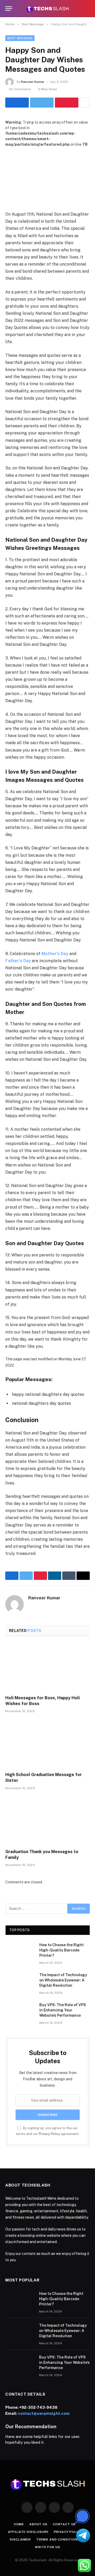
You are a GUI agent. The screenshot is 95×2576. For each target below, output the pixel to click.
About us (38, 2524)
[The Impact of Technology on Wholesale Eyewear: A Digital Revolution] (20, 1982)
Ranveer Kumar (33, 82)
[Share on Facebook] (17, 103)
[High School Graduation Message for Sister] (47, 1744)
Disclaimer (20, 2539)
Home (19, 2524)
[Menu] (9, 9)
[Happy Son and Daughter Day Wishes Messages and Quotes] (47, 175)
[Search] (87, 9)
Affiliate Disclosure (28, 2532)
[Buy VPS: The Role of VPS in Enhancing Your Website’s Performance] (20, 2012)
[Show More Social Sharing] (85, 103)
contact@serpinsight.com (44, 2413)
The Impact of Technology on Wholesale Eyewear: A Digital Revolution (63, 1980)
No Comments (20, 89)
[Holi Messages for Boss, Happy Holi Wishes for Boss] (47, 1667)
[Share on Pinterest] (67, 103)
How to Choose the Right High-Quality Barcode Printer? (61, 1950)
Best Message (20, 38)
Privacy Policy (49, 2134)
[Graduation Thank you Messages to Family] (47, 1821)
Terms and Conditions (58, 2539)
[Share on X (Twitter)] (42, 103)
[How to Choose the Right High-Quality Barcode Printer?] (20, 1952)
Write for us (47, 2547)
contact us (64, 2524)
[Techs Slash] (47, 9)
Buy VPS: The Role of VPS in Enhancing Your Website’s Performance (63, 2010)
